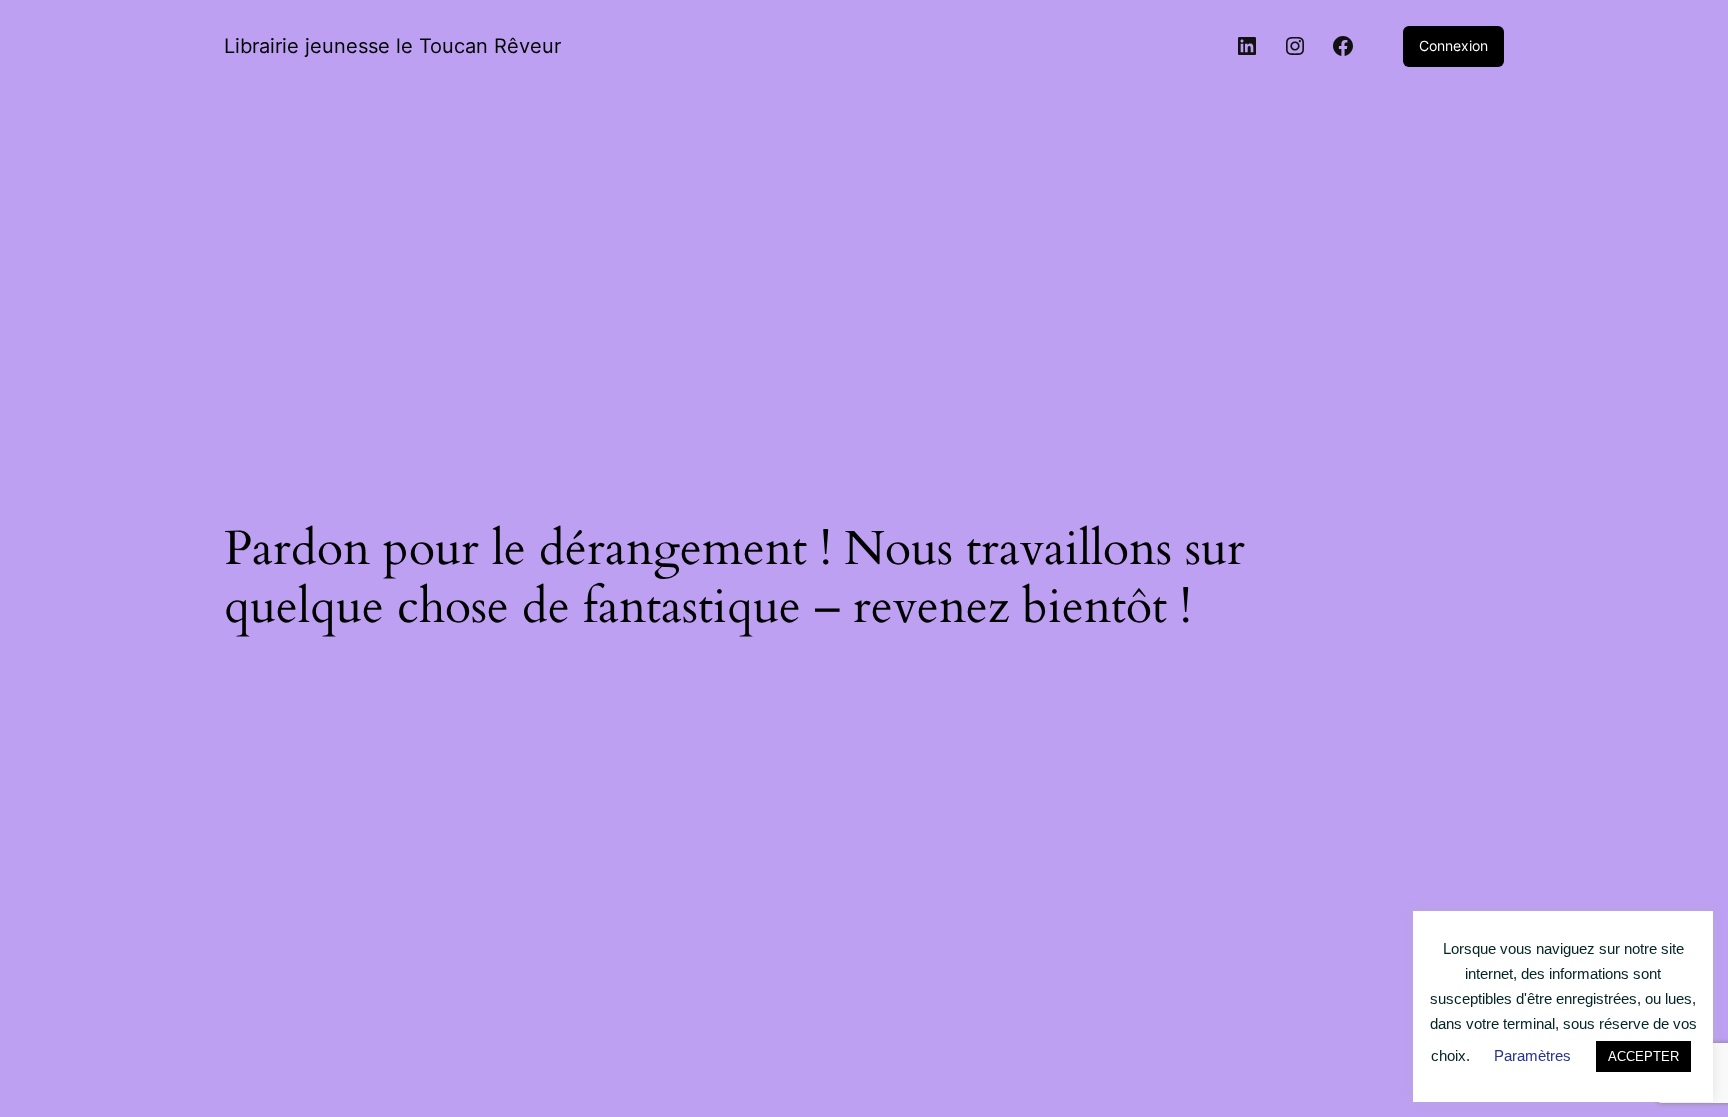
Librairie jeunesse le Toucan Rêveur (392, 46)
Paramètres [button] (1532, 1055)
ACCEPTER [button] (1643, 1056)
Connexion (1453, 45)
